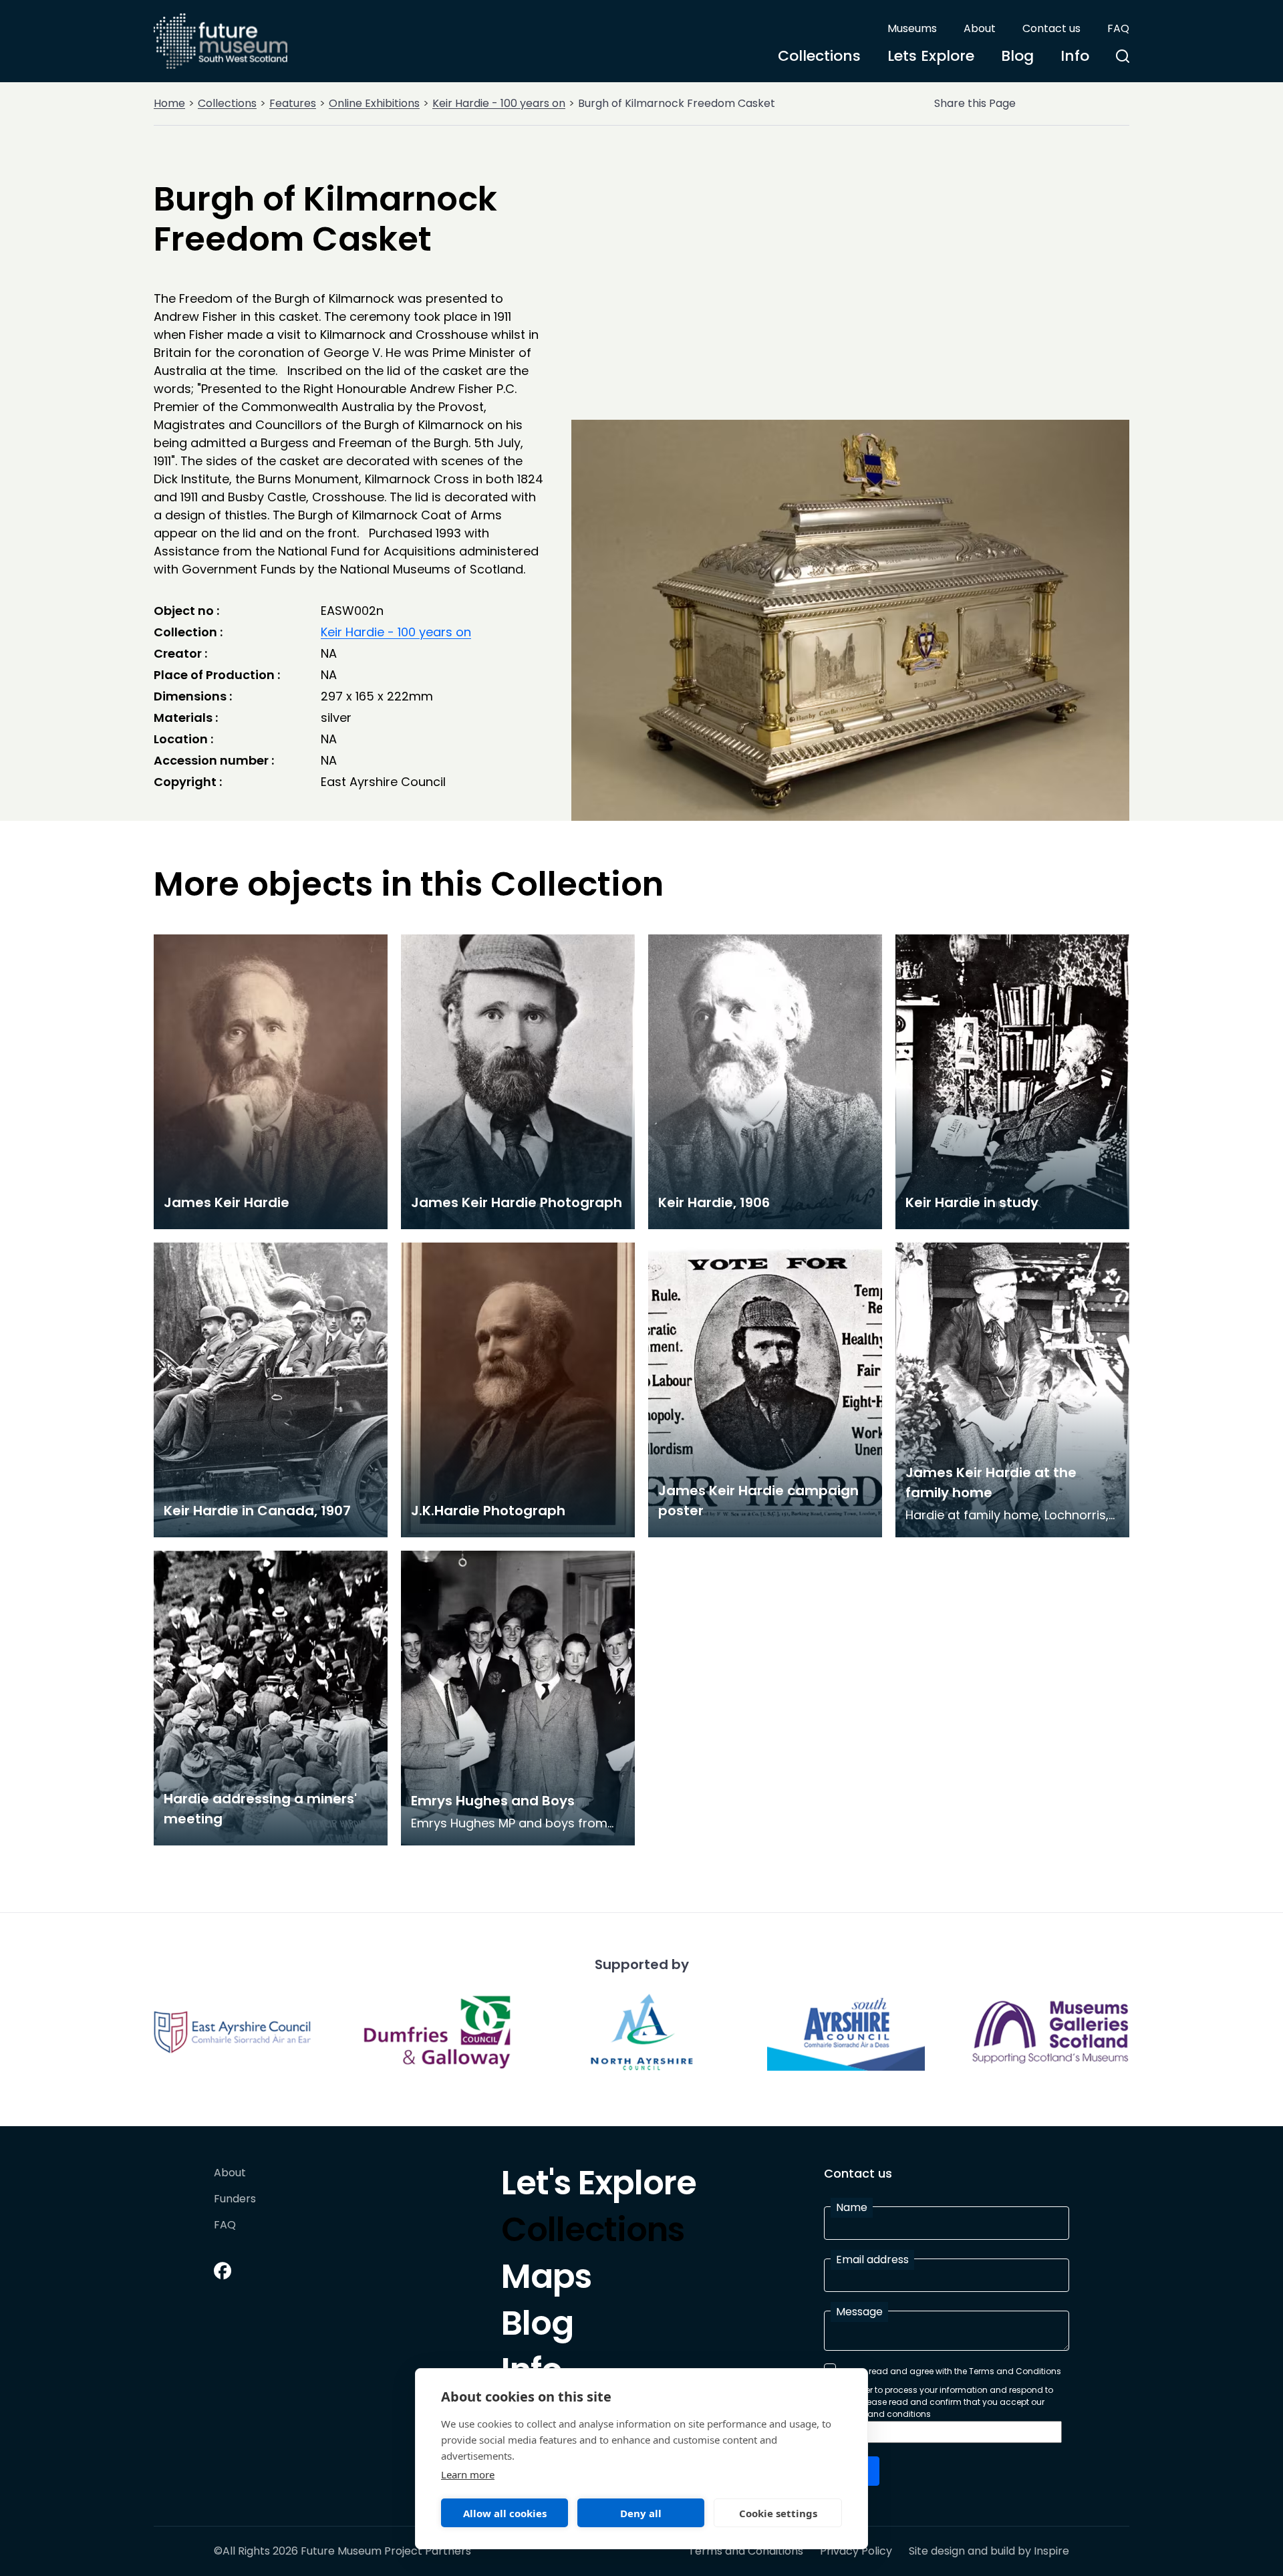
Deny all (641, 2513)
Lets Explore (931, 56)
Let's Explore (599, 2186)
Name (852, 2207)
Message (859, 2312)
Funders (235, 2199)
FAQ (1118, 28)
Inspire (1051, 2551)
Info (1075, 56)
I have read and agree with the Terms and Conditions (952, 2371)
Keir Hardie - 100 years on (499, 103)
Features (293, 103)
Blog (1017, 56)
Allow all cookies (505, 2513)
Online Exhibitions (374, 103)
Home (169, 103)
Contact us (1051, 28)
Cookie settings (778, 2513)
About (980, 28)
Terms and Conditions (746, 2551)
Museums (912, 28)
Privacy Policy (856, 2551)
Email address (872, 2260)
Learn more (468, 2474)
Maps (546, 2280)
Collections (819, 56)
